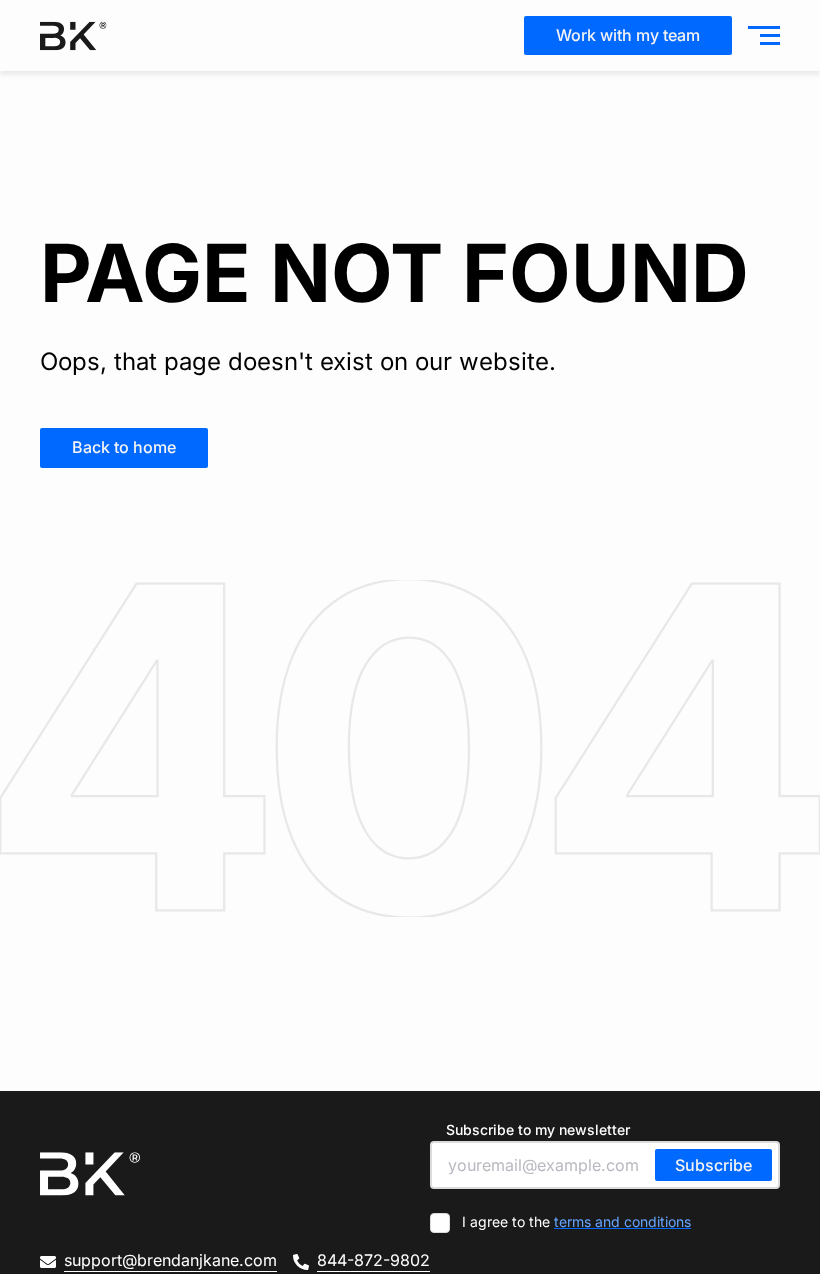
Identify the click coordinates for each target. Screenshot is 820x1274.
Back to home (124, 447)
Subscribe (713, 1165)
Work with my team (628, 35)
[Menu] (760, 36)
